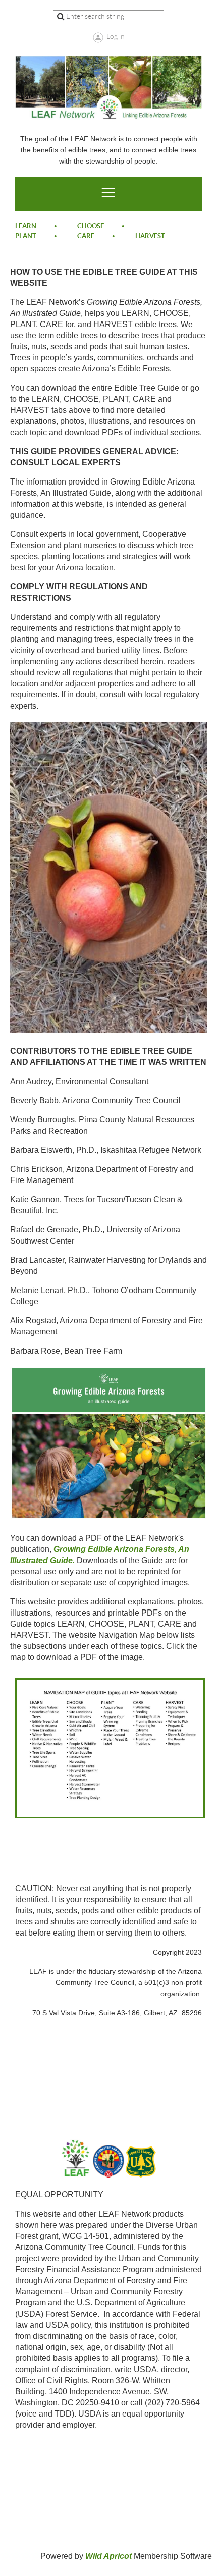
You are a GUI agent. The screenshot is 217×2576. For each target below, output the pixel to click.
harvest (150, 236)
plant (26, 236)
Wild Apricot (108, 2556)
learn (26, 226)
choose (91, 226)
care (86, 236)
